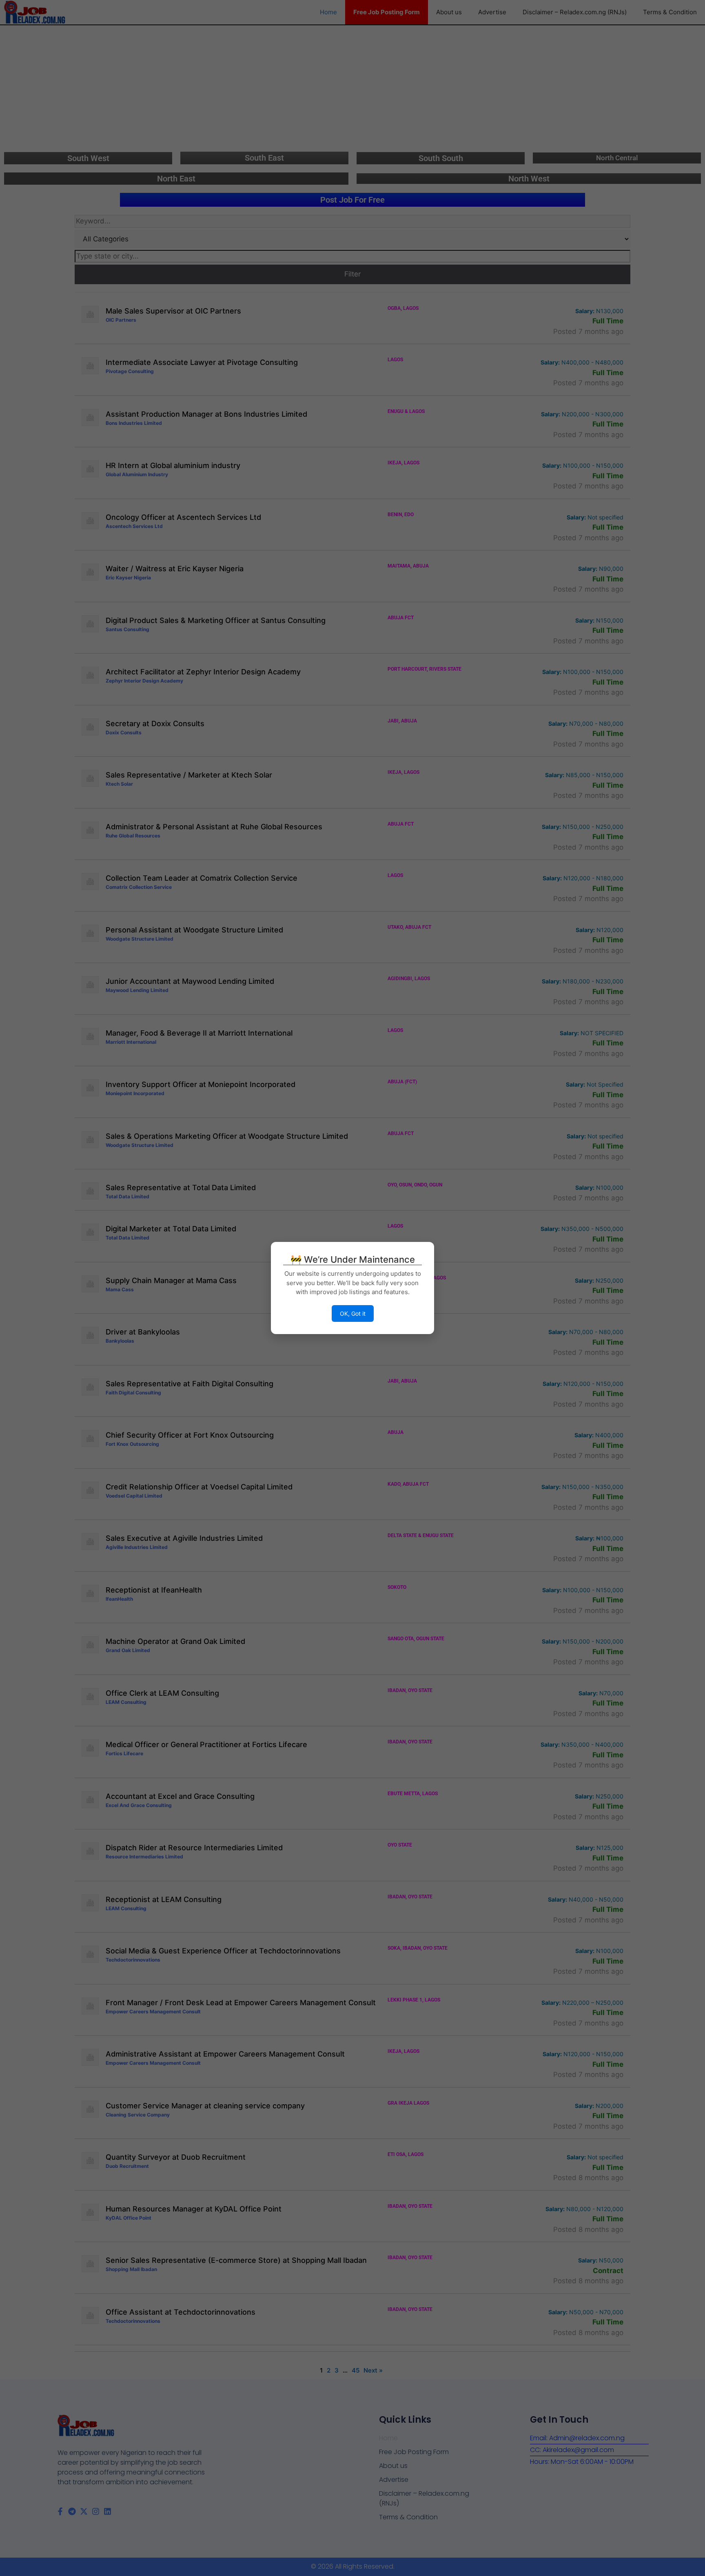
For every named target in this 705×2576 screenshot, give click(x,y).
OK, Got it (353, 1313)
